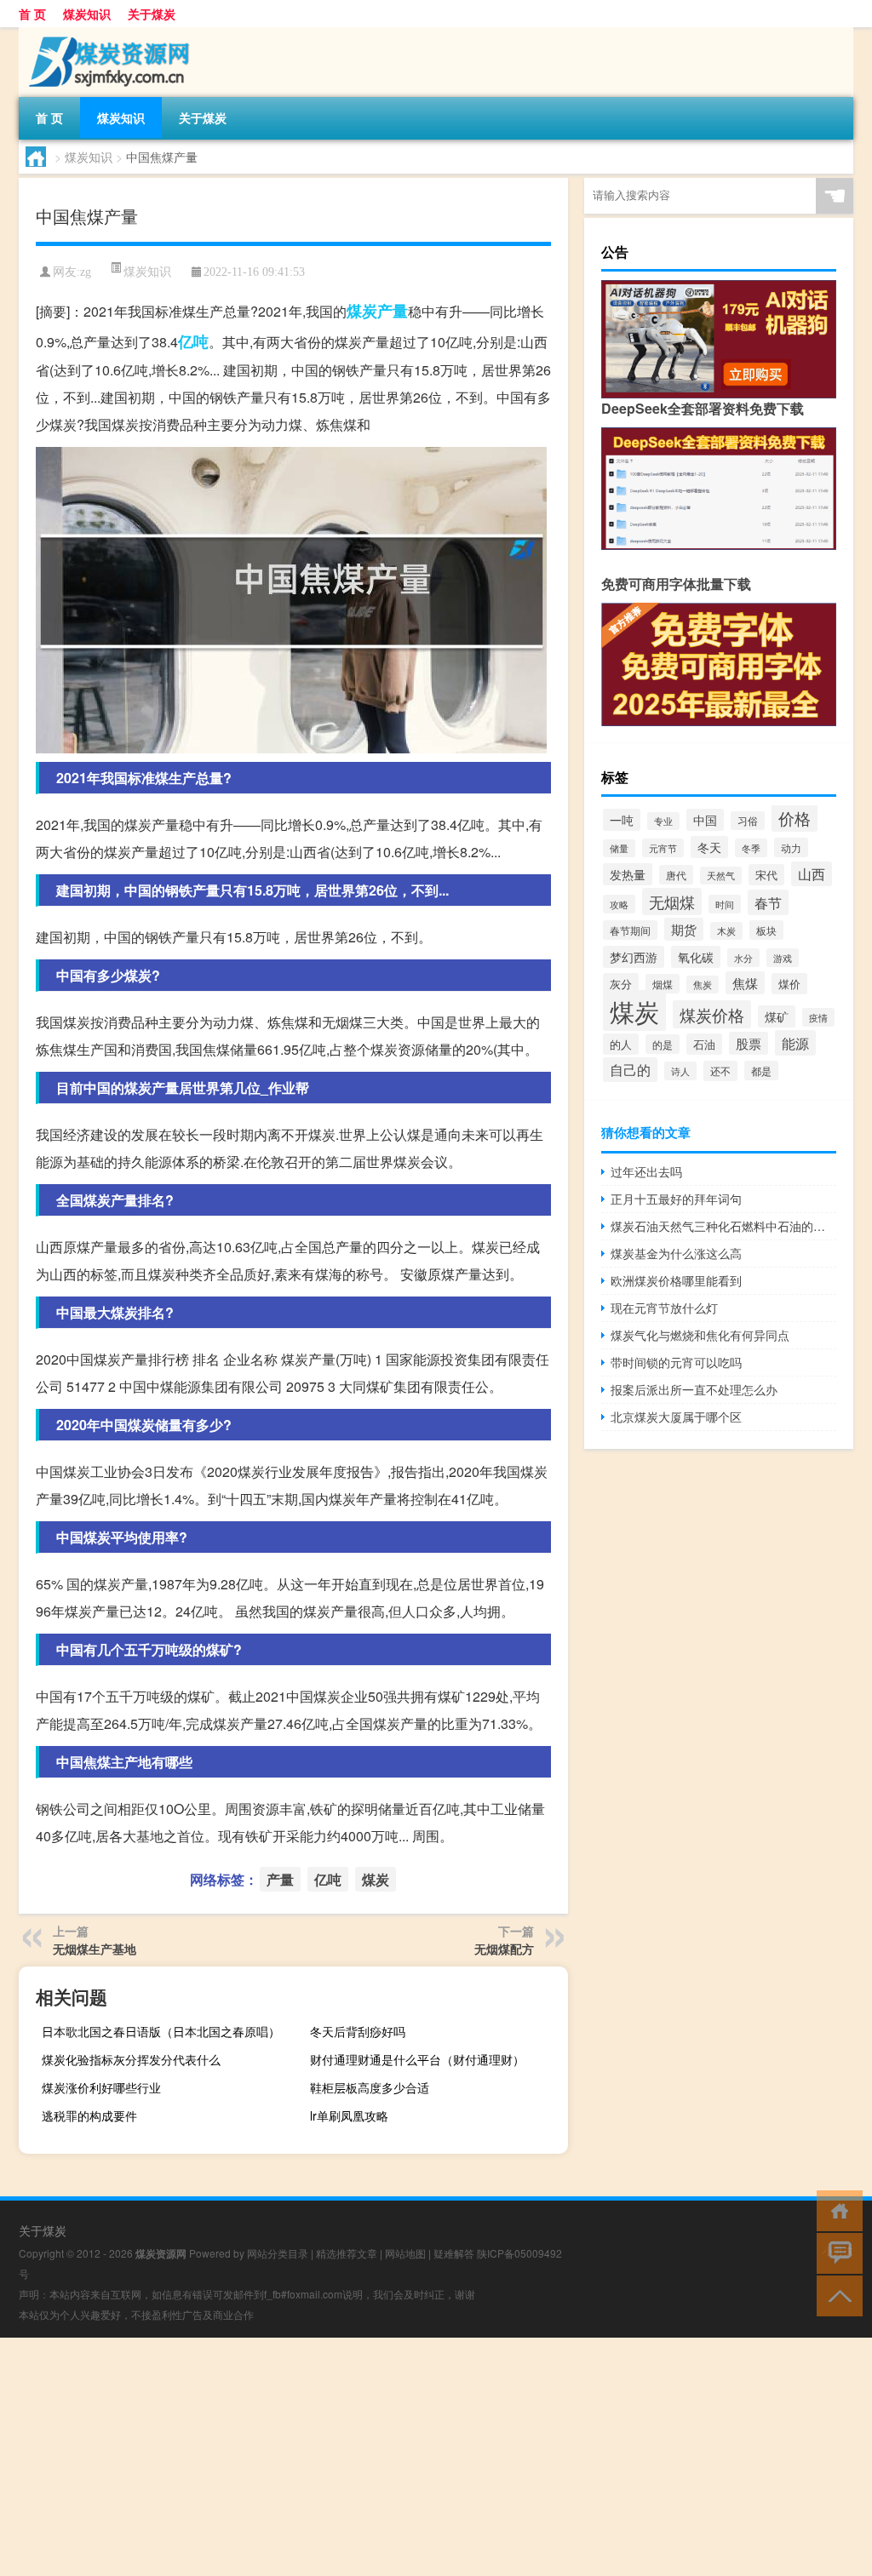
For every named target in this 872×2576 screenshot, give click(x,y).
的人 (621, 1044)
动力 (791, 847)
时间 (725, 904)
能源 (795, 1043)
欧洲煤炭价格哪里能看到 (676, 1280)
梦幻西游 (634, 957)
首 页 (32, 14)
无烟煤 (672, 902)
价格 (795, 818)
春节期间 (630, 930)
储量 (619, 848)
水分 (743, 958)
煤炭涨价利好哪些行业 (101, 2087)
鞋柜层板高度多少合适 (370, 2087)
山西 (812, 874)
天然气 (721, 876)
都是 (761, 1070)
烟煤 (663, 984)
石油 (704, 1044)
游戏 (783, 958)
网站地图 (405, 2253)
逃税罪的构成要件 (89, 2115)
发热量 (628, 874)
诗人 (680, 1071)
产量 (393, 311)
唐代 (676, 875)
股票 (749, 1043)
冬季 (751, 848)
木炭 (726, 931)
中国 (705, 820)
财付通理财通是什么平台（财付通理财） (417, 2059)
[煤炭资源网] (108, 33)
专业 (663, 821)
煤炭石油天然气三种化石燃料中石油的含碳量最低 (723, 1226)
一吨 (622, 820)
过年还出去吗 (646, 1171)
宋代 (766, 875)
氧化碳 (696, 957)
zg (86, 272)
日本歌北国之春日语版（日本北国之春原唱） (161, 2031)
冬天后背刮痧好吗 (358, 2031)
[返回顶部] (836, 2295)
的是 (663, 1044)
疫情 (818, 1017)
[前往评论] (836, 2252)
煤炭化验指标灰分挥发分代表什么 (131, 2059)
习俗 (748, 821)
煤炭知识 (87, 14)
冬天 (709, 847)
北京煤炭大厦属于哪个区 (676, 1417)
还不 (720, 1071)
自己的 (630, 1070)
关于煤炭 (152, 14)
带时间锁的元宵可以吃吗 (676, 1362)
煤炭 (362, 311)
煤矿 (777, 1016)
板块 (766, 930)
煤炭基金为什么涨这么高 (676, 1253)
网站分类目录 (278, 2253)
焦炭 (703, 985)
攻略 (619, 904)
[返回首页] (836, 2210)
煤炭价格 (712, 1014)
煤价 (789, 984)
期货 (684, 929)
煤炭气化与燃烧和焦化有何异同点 (700, 1335)
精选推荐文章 (347, 2253)
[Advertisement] (436, 2457)
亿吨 (193, 341)
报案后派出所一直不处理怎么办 (694, 1389)
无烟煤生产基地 (95, 1949)
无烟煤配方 (504, 1949)
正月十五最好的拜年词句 (676, 1199)
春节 (768, 902)
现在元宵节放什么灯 (664, 1308)
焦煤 (745, 983)
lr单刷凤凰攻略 (349, 2115)
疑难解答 (454, 2253)
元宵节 (663, 848)
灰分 (621, 984)
